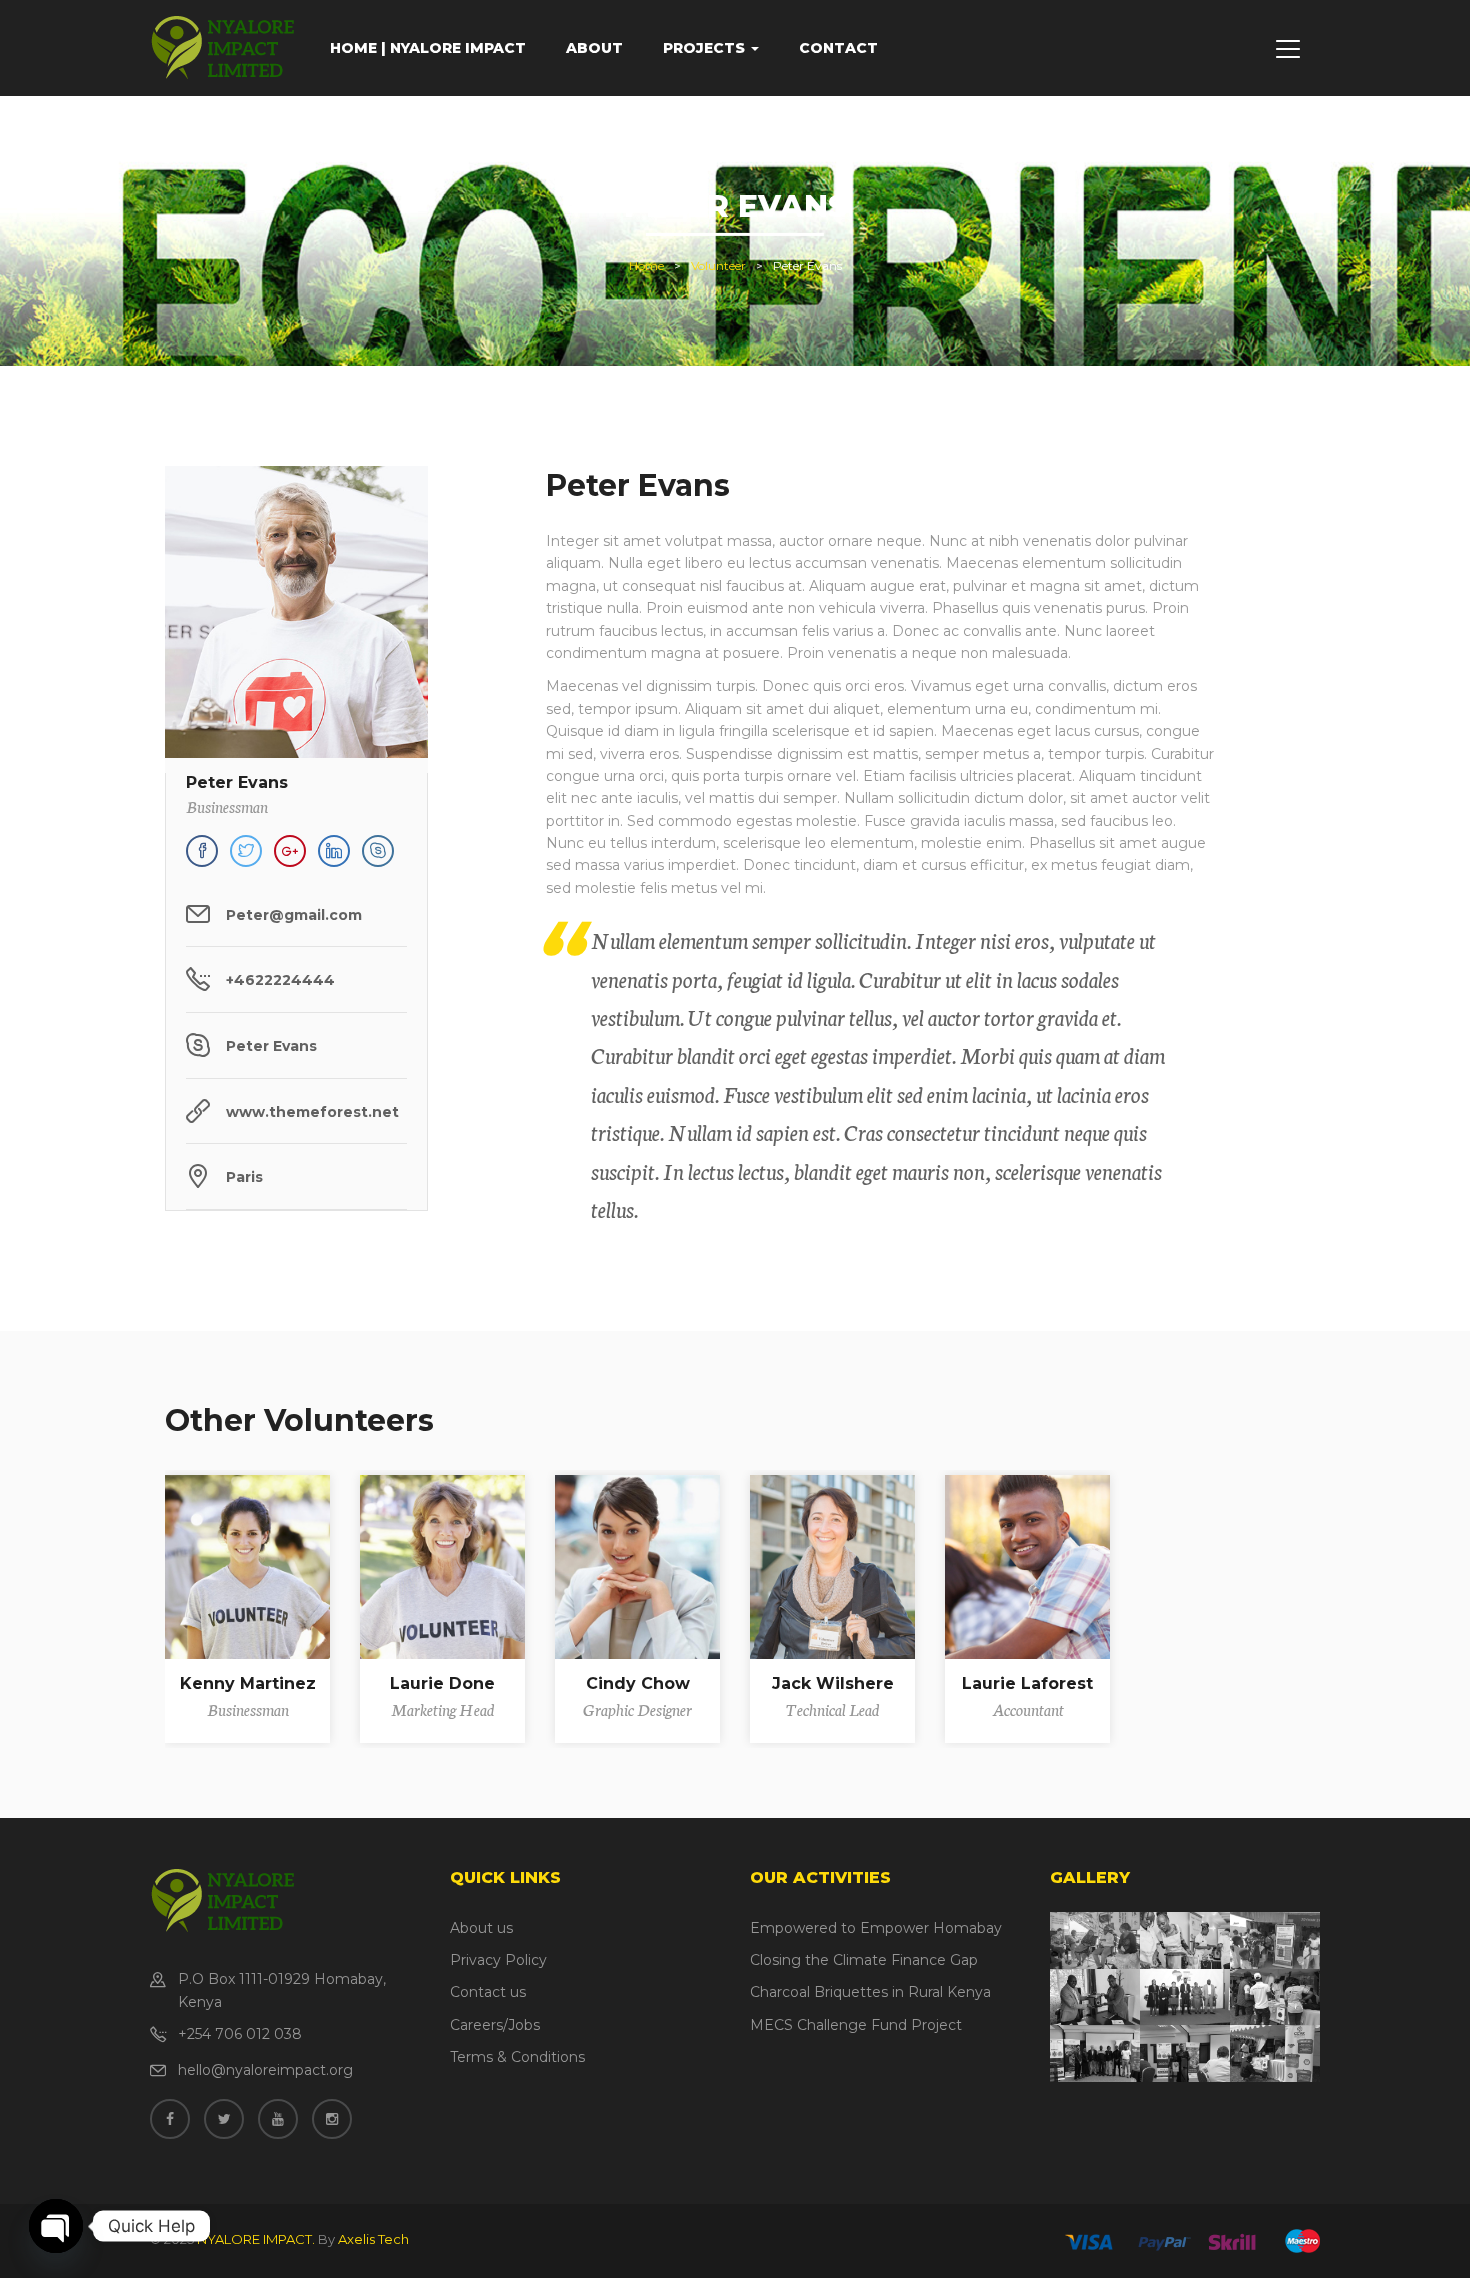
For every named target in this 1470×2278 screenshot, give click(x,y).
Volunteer (718, 265)
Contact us (488, 1992)
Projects (706, 48)
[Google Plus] (290, 851)
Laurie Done (442, 1683)
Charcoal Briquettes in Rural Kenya (870, 1992)
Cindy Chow (638, 1683)
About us (481, 1928)
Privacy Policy (498, 1960)
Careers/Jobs (495, 2025)
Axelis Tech (373, 2239)
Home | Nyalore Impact (428, 48)
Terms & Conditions (517, 2057)
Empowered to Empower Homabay (876, 1928)
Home (646, 265)
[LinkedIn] (334, 851)
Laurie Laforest (1027, 1683)
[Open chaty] (56, 2226)
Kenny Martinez (248, 1683)
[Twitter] (246, 851)
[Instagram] (378, 851)
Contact (838, 48)
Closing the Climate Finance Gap (864, 1960)
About (594, 48)
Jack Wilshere (833, 1683)
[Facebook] (202, 851)
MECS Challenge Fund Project (856, 2025)
